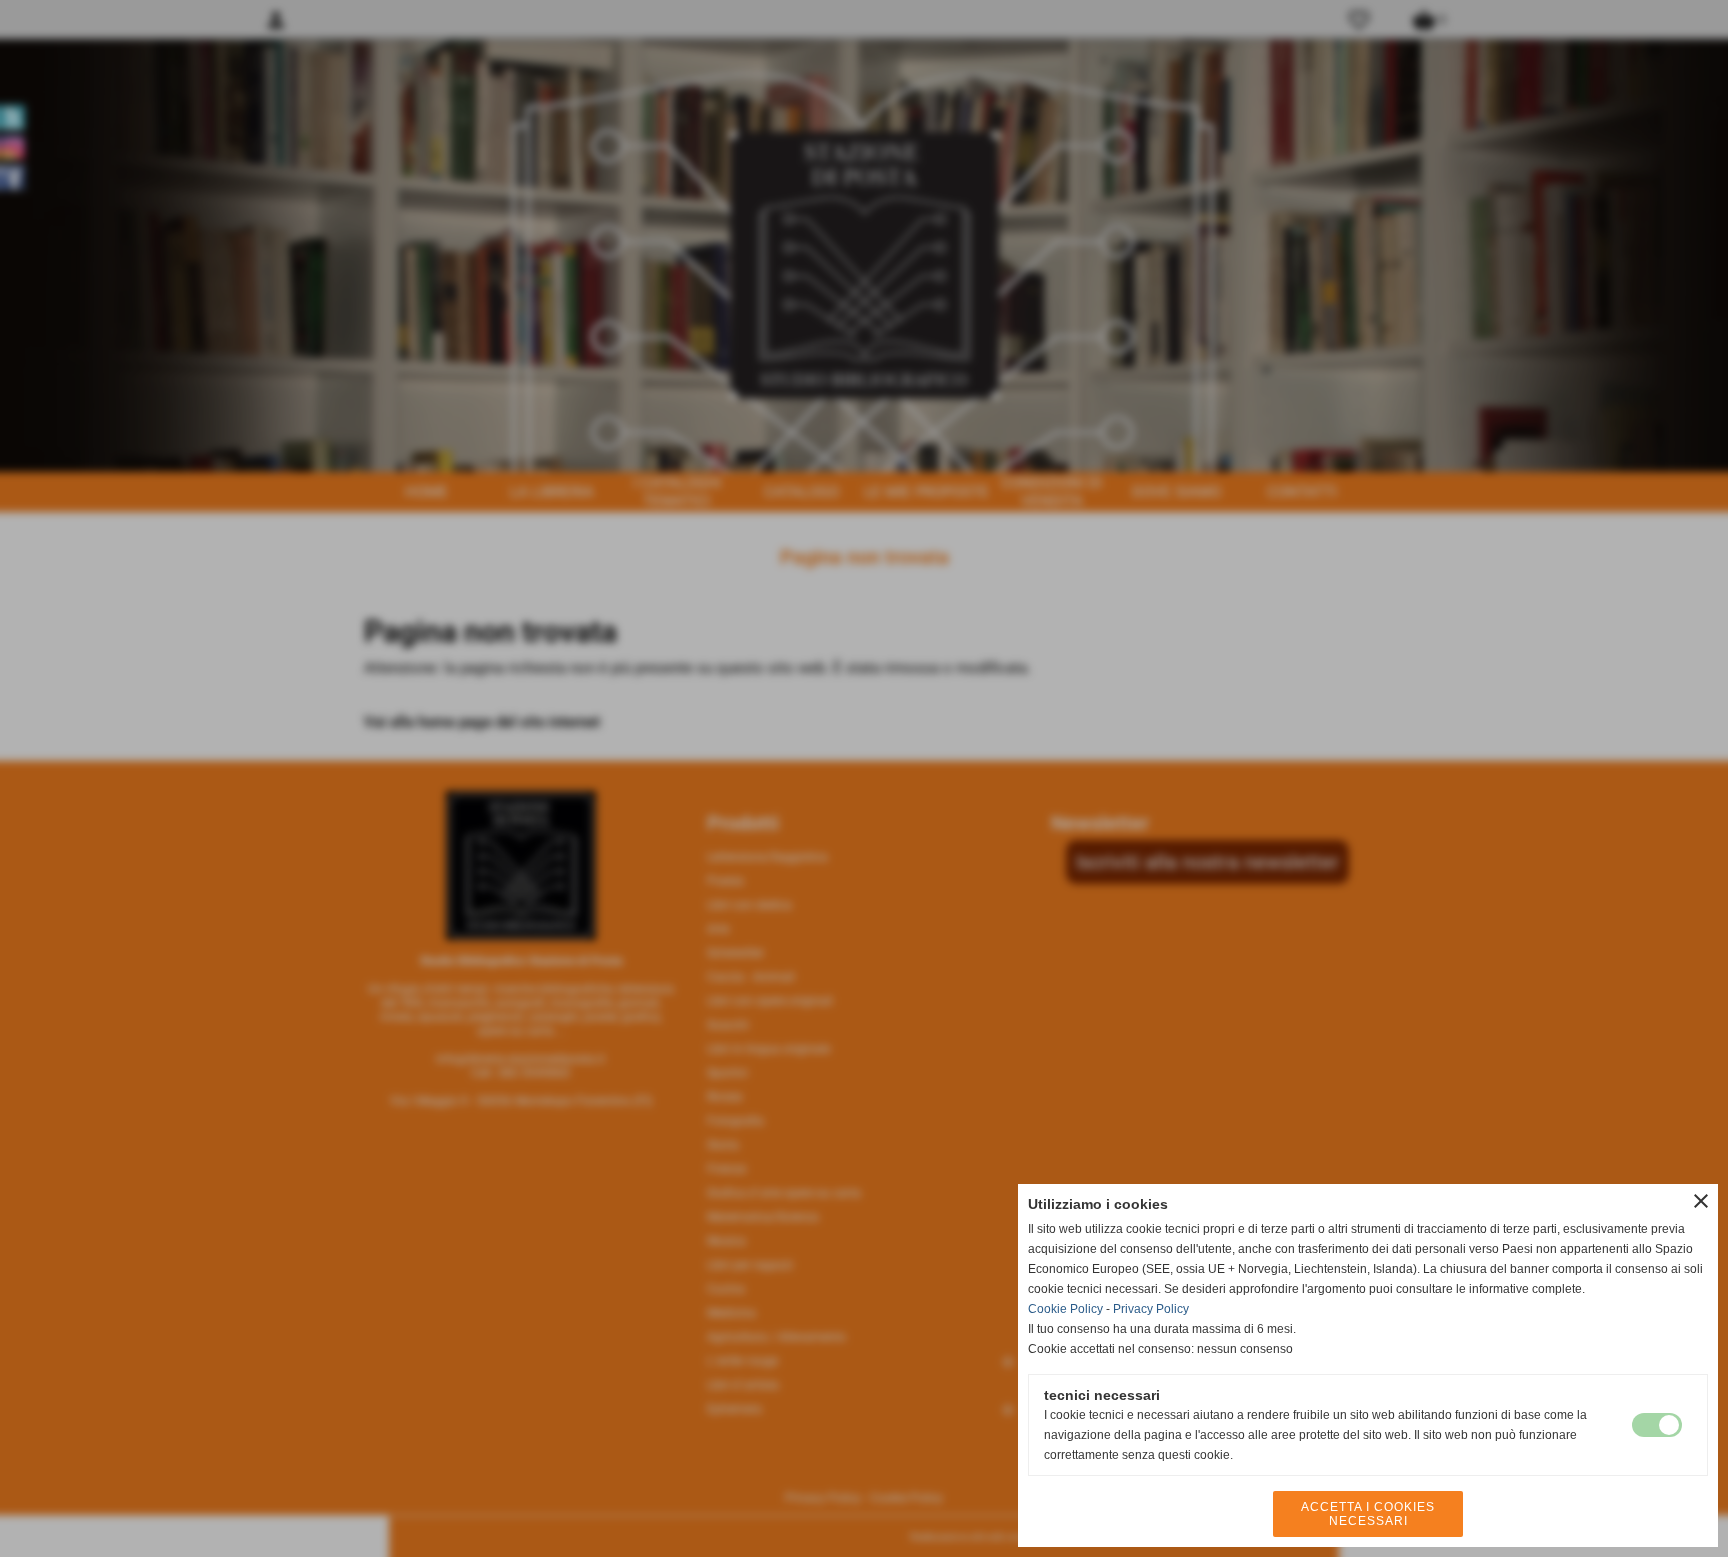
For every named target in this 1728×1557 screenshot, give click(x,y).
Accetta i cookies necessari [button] (1368, 1514)
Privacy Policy (1151, 1309)
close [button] (1701, 1201)
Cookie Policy (1065, 1309)
